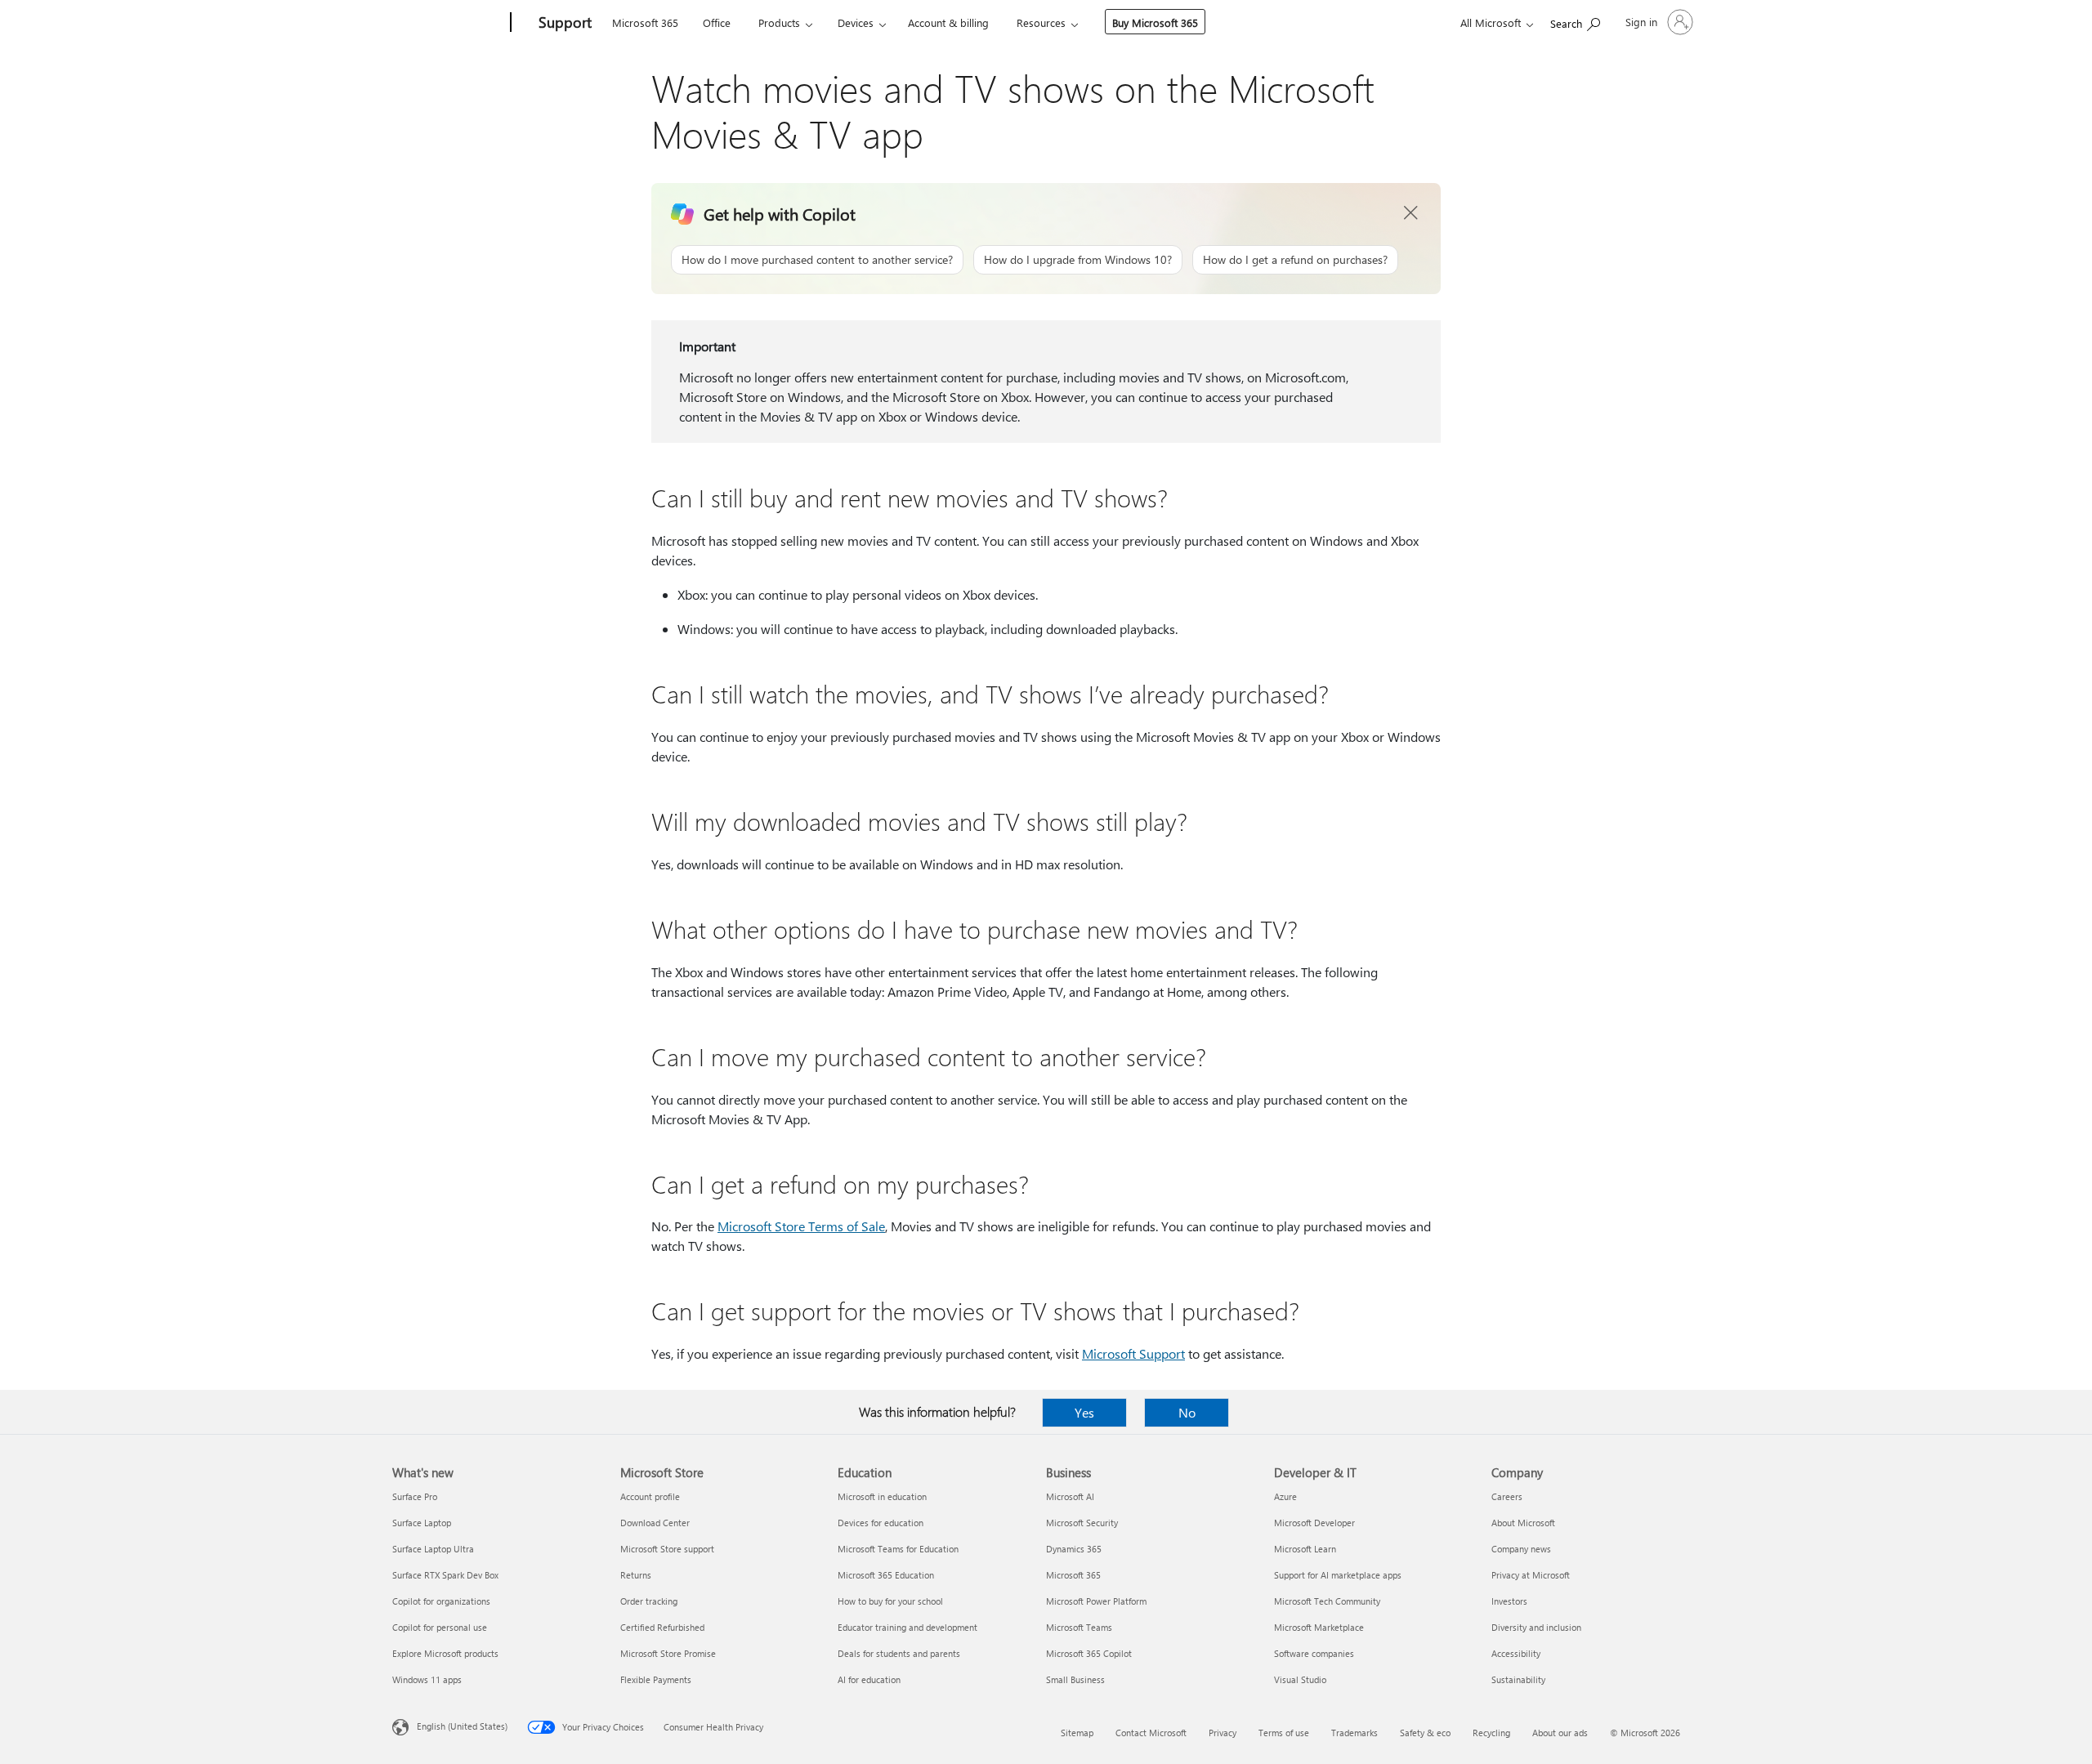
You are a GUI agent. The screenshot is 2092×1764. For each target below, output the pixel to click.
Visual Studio (1300, 1679)
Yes (1084, 1412)
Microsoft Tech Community (1327, 1601)
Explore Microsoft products (445, 1653)
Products (779, 22)
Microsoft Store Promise (668, 1653)
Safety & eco (1425, 1733)
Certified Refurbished (662, 1627)
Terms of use (1284, 1733)
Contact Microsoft (1151, 1733)
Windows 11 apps (427, 1679)
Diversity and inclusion (1536, 1627)
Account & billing (948, 22)
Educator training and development (907, 1627)
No (1187, 1412)
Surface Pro (415, 1496)
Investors (1509, 1601)
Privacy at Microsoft (1531, 1575)
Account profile (650, 1496)
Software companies (1314, 1653)
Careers (1507, 1496)
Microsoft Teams (1079, 1627)
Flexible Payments (656, 1679)
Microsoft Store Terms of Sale (801, 1226)
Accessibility (1516, 1653)
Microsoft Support (1133, 1353)
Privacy (1223, 1733)
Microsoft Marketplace (1319, 1627)
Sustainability (1518, 1679)
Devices (856, 22)
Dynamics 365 (1074, 1549)
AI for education (869, 1679)
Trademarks (1354, 1733)
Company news (1521, 1549)
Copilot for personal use (440, 1627)
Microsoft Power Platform (1096, 1601)
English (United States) (462, 1726)
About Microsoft (1523, 1523)
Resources (1041, 22)
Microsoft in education (882, 1496)
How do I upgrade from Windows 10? (1078, 259)
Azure (1285, 1496)
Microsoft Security (1082, 1523)
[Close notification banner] (1411, 213)
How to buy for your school (890, 1601)
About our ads (1560, 1733)
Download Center (655, 1523)
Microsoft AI (1070, 1496)
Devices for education (881, 1523)
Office (717, 22)
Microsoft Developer (1314, 1523)
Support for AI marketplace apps (1338, 1575)
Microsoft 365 (645, 22)
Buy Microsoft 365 (1155, 22)
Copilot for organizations (441, 1601)
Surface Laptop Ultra (433, 1549)
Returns (636, 1575)
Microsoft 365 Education (886, 1575)
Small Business (1075, 1679)
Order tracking (649, 1601)
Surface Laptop (422, 1523)
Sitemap (1077, 1733)
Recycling (1491, 1733)
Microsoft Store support (667, 1549)
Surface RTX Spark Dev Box (445, 1575)
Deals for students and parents (899, 1653)
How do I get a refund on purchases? (1295, 259)
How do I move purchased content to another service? (817, 259)
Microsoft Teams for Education (898, 1549)
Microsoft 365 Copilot (1089, 1653)
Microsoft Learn (1305, 1549)
